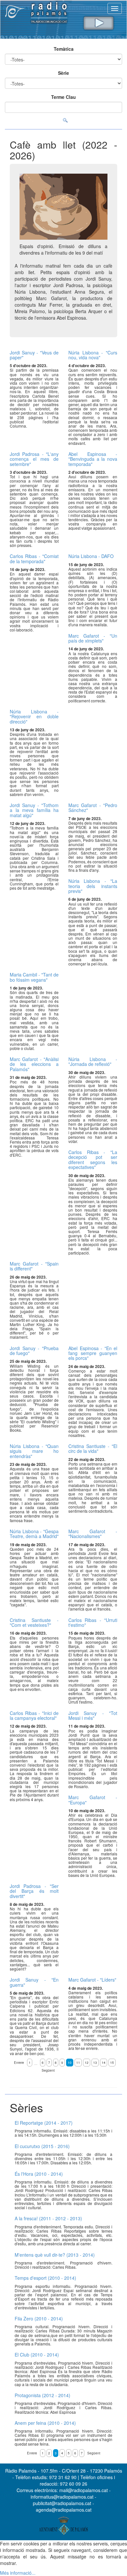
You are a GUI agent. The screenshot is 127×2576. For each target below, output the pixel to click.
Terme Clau (63, 97)
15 (112, 2063)
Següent (48, 2070)
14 (104, 2063)
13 (95, 2063)
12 (87, 2063)
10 (70, 2063)
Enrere (19, 2063)
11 (78, 2063)
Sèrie (63, 73)
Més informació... (18, 2573)
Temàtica (64, 49)
